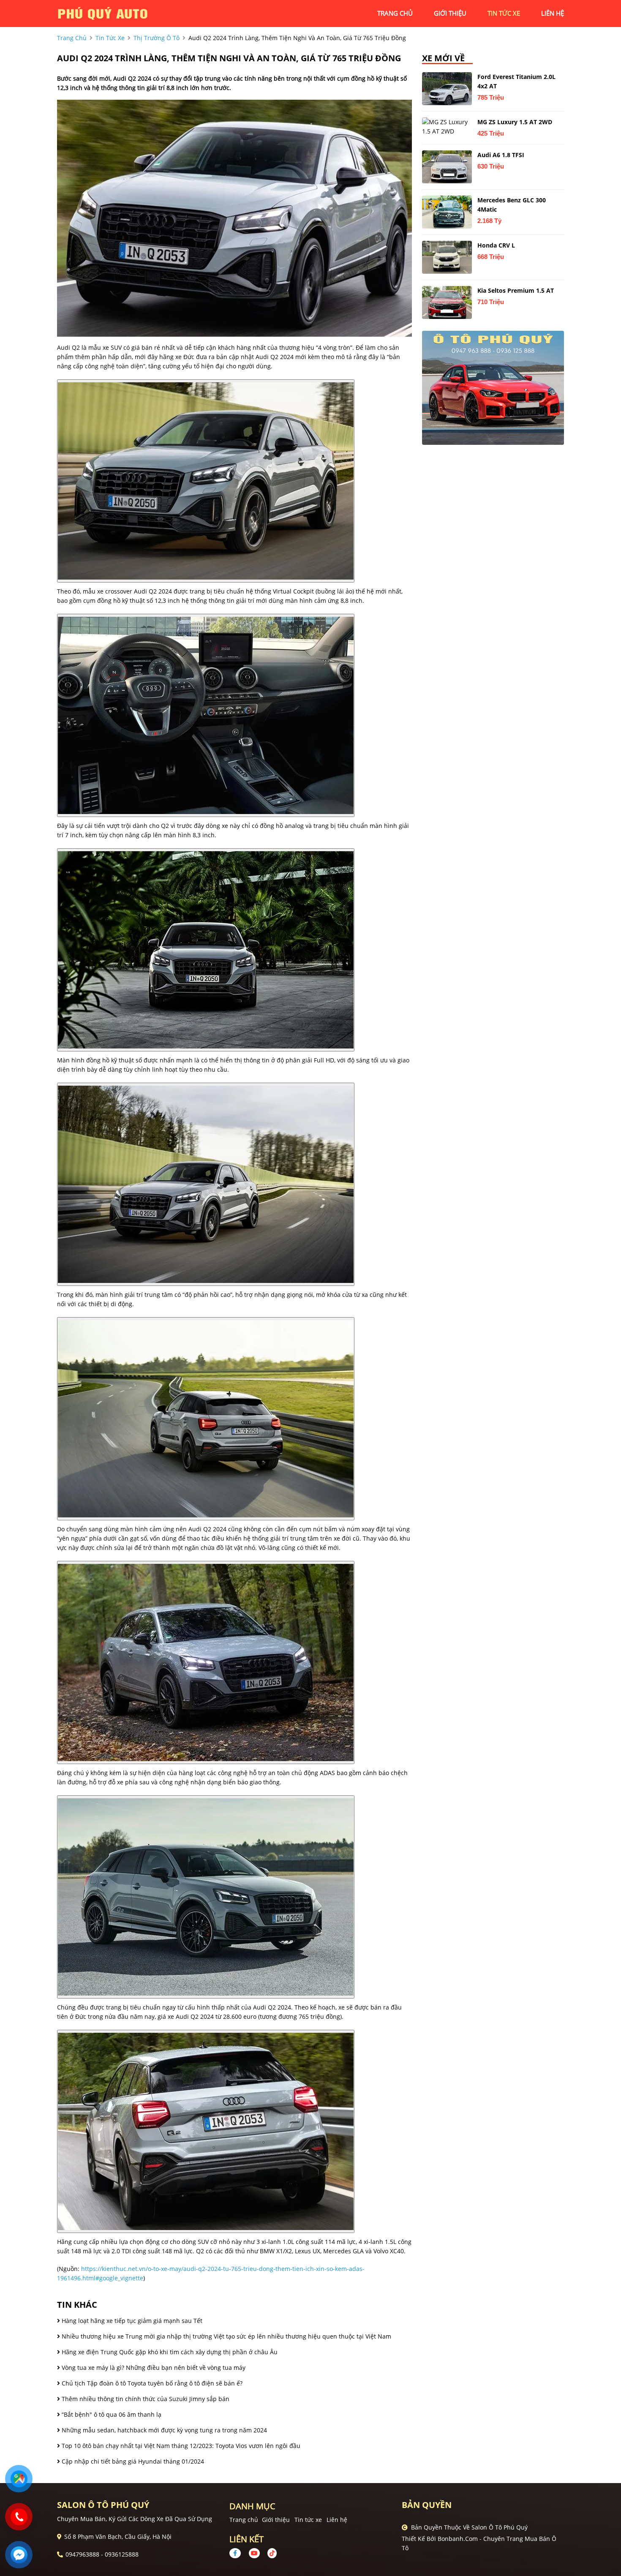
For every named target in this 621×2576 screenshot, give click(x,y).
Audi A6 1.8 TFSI (501, 155)
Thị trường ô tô (157, 38)
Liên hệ (337, 2520)
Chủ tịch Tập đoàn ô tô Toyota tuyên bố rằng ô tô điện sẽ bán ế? (151, 2383)
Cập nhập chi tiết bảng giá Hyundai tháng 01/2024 (132, 2461)
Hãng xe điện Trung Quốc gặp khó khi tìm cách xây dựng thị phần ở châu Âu (169, 2352)
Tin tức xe (308, 2520)
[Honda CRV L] (447, 257)
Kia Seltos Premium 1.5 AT (516, 290)
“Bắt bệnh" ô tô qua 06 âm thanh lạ (111, 2414)
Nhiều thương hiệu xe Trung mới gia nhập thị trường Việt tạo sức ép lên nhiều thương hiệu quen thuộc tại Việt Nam (226, 2336)
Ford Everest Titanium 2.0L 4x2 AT (516, 81)
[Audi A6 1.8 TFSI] (447, 167)
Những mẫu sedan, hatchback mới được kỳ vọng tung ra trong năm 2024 (163, 2430)
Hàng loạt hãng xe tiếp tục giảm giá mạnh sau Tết (131, 2321)
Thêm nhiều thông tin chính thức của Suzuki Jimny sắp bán (145, 2399)
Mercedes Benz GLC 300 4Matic (512, 205)
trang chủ (395, 13)
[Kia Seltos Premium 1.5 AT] (447, 302)
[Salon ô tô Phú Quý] (103, 13)
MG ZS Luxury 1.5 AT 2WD (515, 122)
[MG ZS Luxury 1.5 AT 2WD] (447, 127)
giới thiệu (450, 13)
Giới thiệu (276, 2520)
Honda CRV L (496, 245)
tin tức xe (504, 13)
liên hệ (553, 13)
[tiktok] (269, 2553)
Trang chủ (244, 2520)
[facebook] (238, 2553)
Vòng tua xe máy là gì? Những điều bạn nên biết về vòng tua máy (153, 2368)
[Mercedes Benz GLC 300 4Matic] (447, 212)
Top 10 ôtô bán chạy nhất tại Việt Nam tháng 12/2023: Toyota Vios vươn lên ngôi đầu (180, 2446)
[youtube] (254, 2553)
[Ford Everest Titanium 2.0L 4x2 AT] (447, 89)
